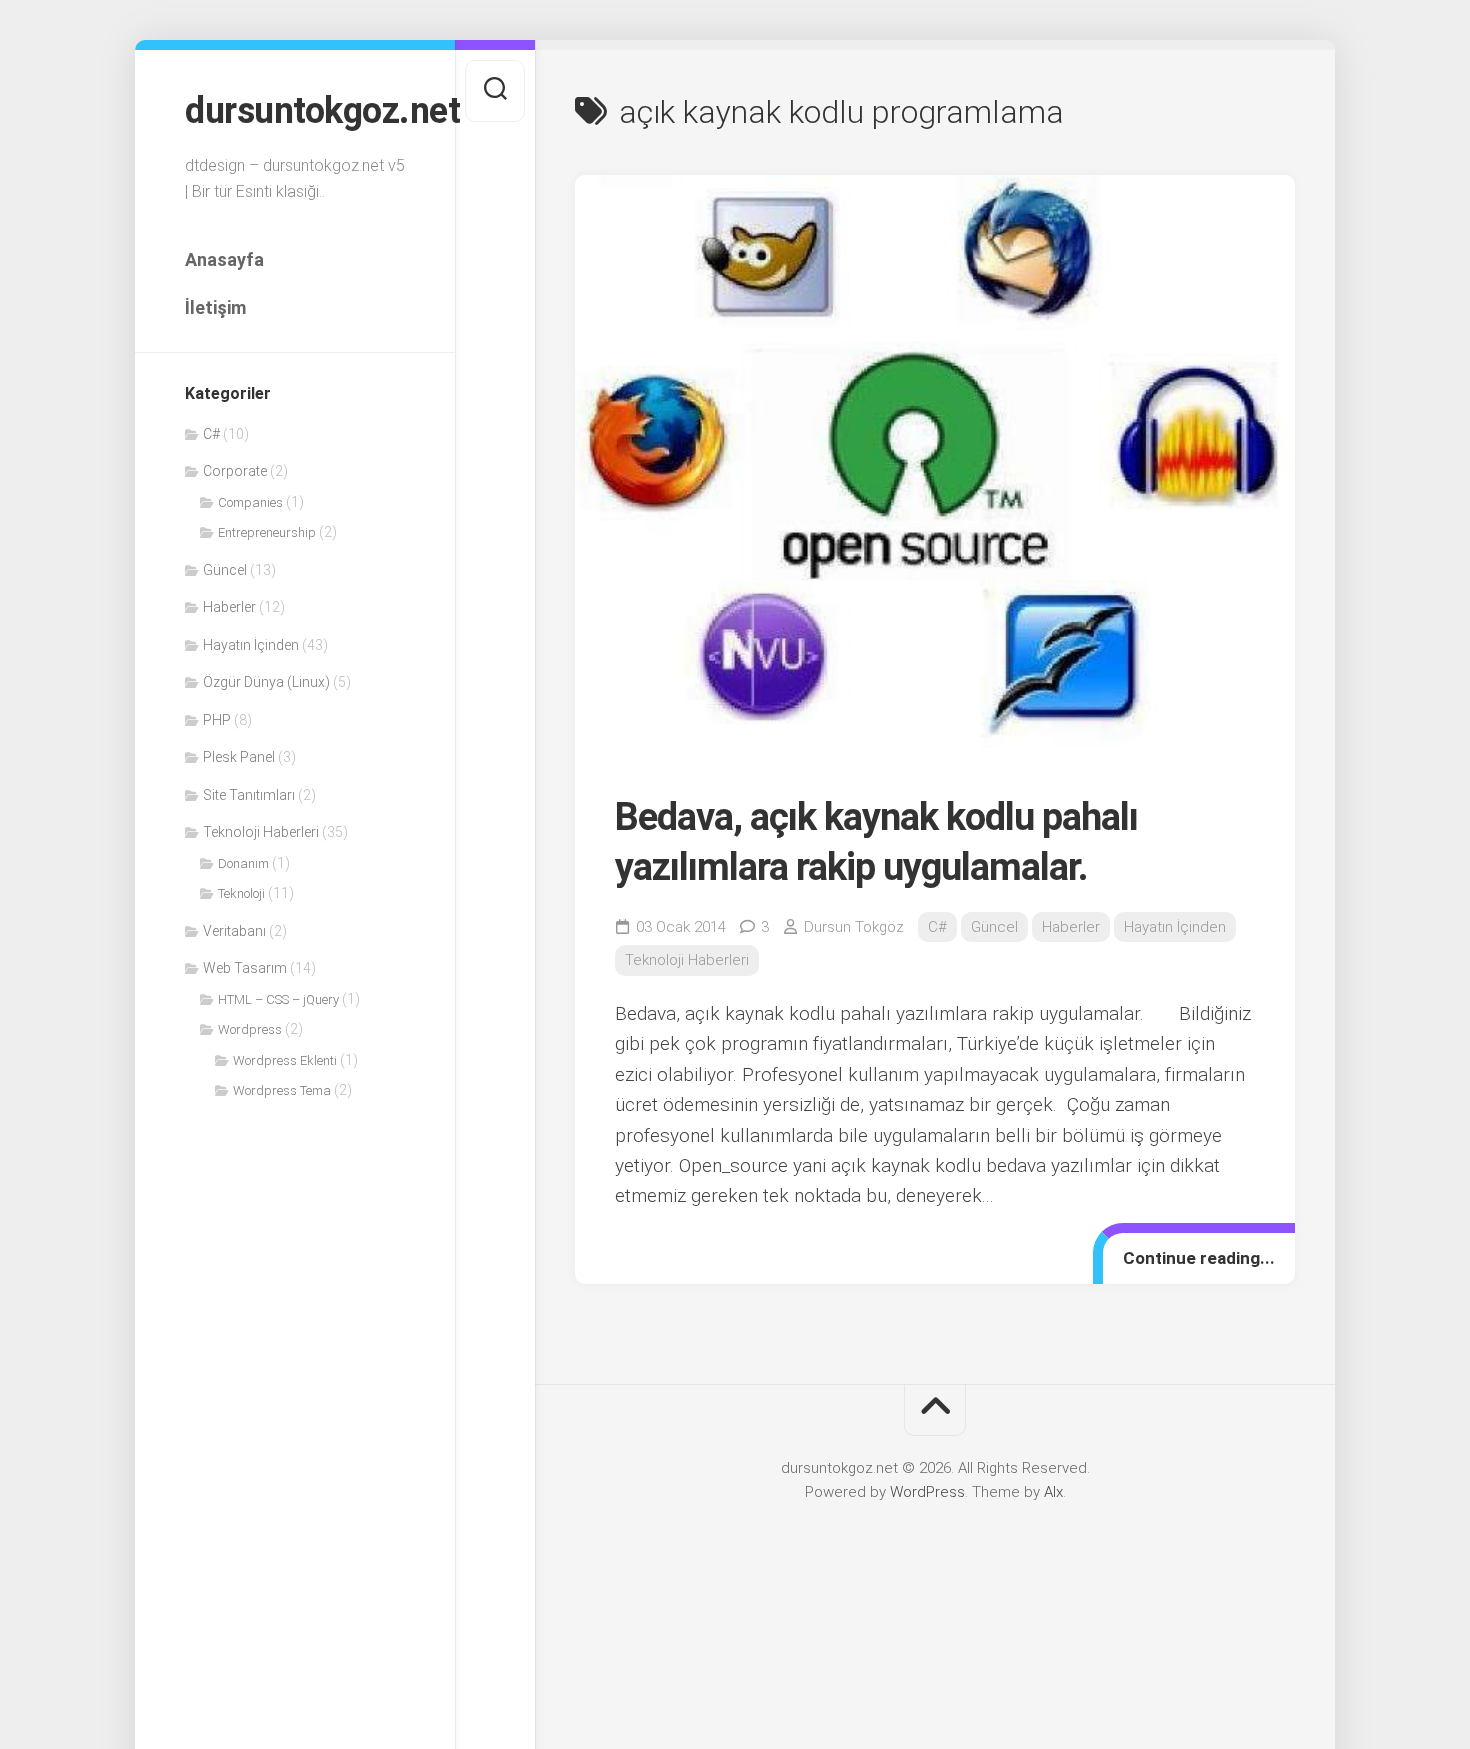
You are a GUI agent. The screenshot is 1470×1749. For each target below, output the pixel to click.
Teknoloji (241, 893)
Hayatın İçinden (251, 645)
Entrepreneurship (267, 532)
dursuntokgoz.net (295, 111)
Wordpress (250, 1029)
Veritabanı (234, 931)
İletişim (215, 307)
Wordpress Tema (282, 1090)
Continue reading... (1199, 1258)
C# (211, 434)
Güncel (225, 570)
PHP (217, 720)
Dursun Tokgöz (854, 927)
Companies (250, 502)
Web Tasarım (245, 968)
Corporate (235, 471)
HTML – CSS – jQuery (278, 999)
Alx (1053, 1492)
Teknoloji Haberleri (261, 832)
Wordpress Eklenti (285, 1060)
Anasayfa (224, 259)
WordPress (927, 1492)
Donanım (243, 863)
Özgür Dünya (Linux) (266, 682)
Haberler (229, 607)
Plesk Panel (239, 757)
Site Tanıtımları (249, 795)
